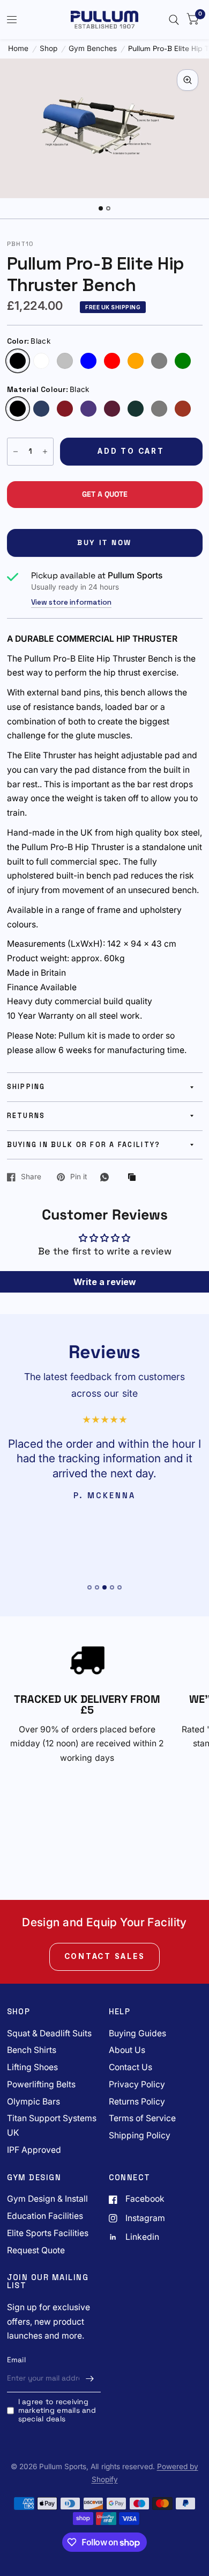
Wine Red (183, 409)
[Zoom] (188, 80)
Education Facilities (45, 2216)
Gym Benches (93, 49)
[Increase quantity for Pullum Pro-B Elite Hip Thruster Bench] (45, 452)
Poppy (65, 409)
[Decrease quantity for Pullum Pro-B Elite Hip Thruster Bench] (16, 452)
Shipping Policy (140, 2135)
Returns (26, 1116)
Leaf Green (136, 409)
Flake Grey (159, 409)
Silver (65, 361)
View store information (71, 603)
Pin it (79, 1177)
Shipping (26, 1087)
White (41, 361)
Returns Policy (137, 2102)
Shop (48, 49)
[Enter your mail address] (90, 2378)
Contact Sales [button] (105, 1956)
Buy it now (104, 543)
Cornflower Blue (41, 409)
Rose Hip (112, 409)
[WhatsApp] (107, 1177)
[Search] (174, 20)
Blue (88, 361)
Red (112, 361)
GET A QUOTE (105, 494)
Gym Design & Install (47, 2199)
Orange (136, 361)
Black (18, 361)
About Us (127, 2050)
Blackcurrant (88, 409)
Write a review (105, 1282)
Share (31, 1177)
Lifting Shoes (32, 2067)
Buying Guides (137, 2033)
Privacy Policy (137, 2084)
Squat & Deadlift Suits (49, 2033)
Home (18, 49)
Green (183, 361)
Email (16, 2360)
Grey (159, 361)
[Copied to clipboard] (135, 1178)
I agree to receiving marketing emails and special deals (57, 2410)
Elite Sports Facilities (48, 2233)
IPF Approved (34, 2150)
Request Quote (36, 2250)
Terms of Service (142, 2118)
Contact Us (130, 2067)
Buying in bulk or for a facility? (84, 1145)
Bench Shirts (32, 2050)
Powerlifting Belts (41, 2084)
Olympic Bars (33, 2102)
